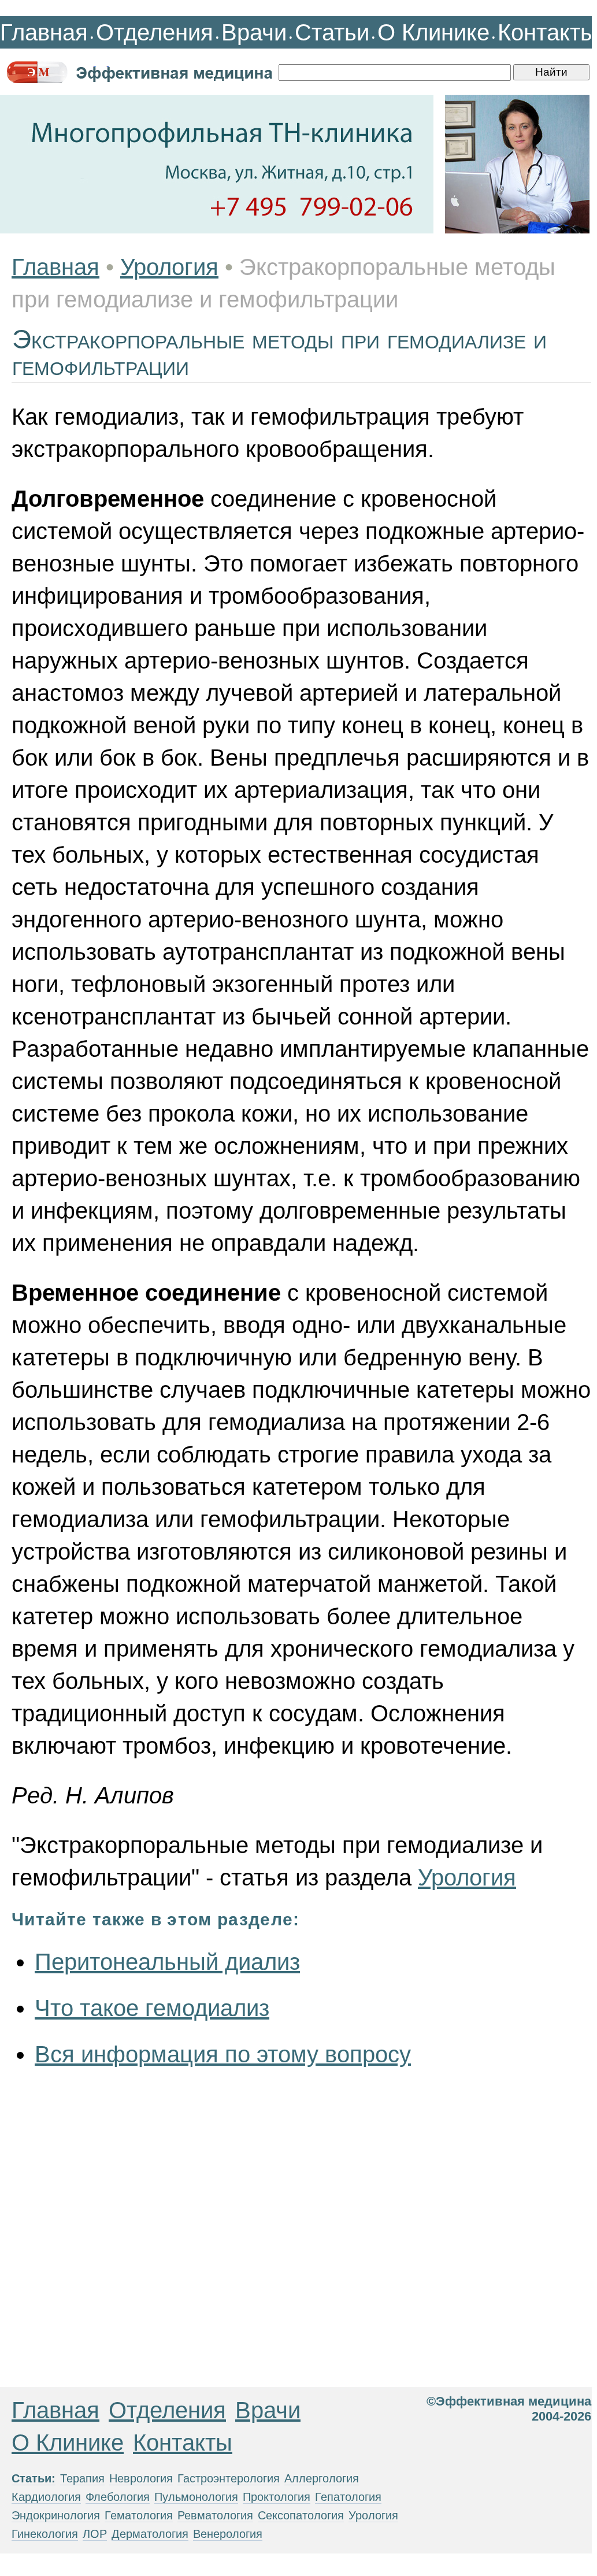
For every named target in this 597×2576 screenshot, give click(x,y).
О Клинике (433, 32)
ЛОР (95, 2534)
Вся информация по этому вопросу (223, 2054)
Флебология (118, 2497)
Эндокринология (56, 2515)
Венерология (228, 2534)
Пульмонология (196, 2497)
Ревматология (215, 2515)
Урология (169, 267)
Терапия (82, 2478)
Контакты (547, 32)
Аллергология (322, 2478)
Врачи (254, 32)
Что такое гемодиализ (152, 2008)
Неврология (141, 2478)
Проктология (277, 2497)
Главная (44, 32)
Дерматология (150, 2534)
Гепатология (348, 2497)
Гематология (139, 2515)
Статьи (332, 32)
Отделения (155, 32)
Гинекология (45, 2534)
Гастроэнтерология (229, 2478)
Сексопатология (301, 2515)
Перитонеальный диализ (167, 1962)
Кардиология (46, 2497)
